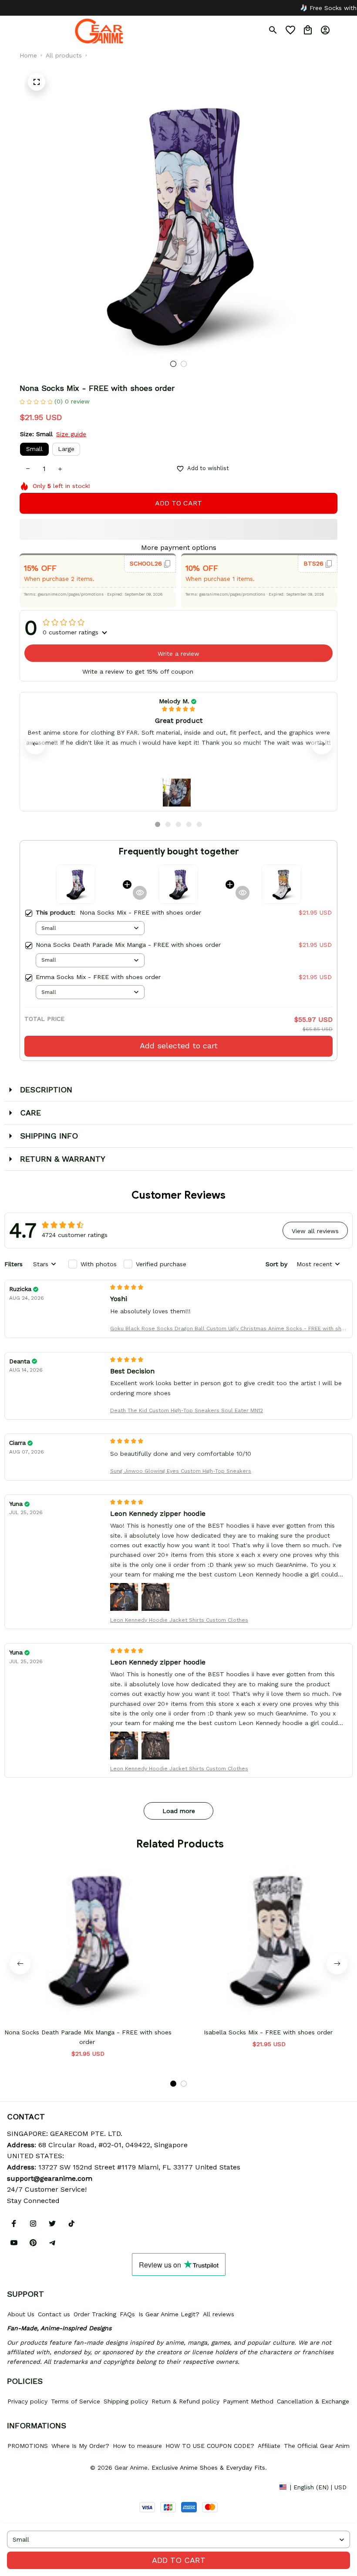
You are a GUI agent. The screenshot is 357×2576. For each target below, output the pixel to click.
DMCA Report (27, 2487)
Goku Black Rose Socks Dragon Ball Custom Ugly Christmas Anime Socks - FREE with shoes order (227, 1329)
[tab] (173, 364)
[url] (50, 2179)
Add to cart (179, 2560)
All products (64, 55)
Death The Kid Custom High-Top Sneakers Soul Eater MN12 (187, 1410)
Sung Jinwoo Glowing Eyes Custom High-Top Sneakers (181, 1471)
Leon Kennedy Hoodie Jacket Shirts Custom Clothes (179, 1620)
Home (28, 55)
